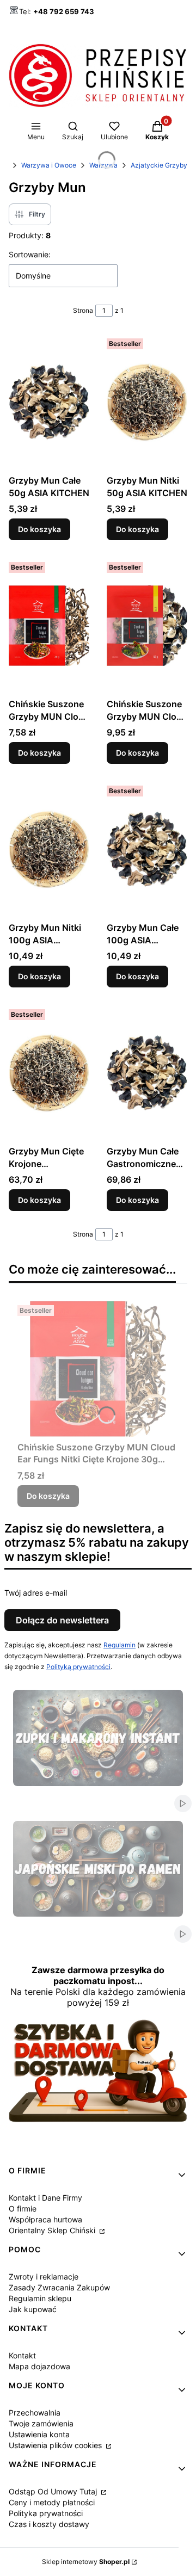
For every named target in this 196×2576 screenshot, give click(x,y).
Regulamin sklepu (40, 2298)
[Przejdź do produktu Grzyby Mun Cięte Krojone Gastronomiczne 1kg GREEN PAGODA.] (49, 1073)
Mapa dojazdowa (39, 2366)
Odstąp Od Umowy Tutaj (54, 2491)
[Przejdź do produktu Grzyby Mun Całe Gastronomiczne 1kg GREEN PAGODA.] (147, 1073)
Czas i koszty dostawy (49, 2524)
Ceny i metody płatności (52, 2502)
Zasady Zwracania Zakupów (59, 2287)
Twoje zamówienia (41, 2423)
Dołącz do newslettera (62, 1620)
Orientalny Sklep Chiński (53, 2230)
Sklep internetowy (86, 2562)
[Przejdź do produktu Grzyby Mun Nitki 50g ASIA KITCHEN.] (147, 402)
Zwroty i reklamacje (44, 2277)
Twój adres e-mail (36, 1593)
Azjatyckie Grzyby (159, 165)
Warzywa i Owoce (49, 165)
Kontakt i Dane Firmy (45, 2198)
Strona (83, 310)
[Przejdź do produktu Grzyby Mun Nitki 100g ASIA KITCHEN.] (49, 849)
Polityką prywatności (78, 1667)
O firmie (23, 2209)
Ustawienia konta (39, 2434)
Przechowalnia (35, 2413)
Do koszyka (39, 529)
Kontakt (22, 2355)
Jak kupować (33, 2309)
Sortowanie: (30, 254)
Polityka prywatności (46, 2513)
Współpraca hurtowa (45, 2219)
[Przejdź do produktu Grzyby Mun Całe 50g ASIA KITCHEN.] (49, 402)
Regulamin (120, 1645)
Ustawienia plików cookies (56, 2445)
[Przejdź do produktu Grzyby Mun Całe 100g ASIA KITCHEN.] (147, 849)
